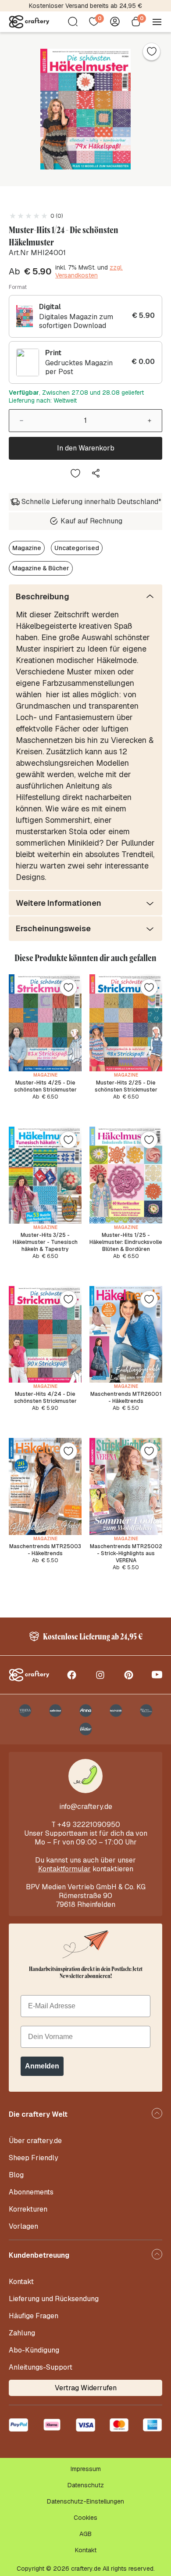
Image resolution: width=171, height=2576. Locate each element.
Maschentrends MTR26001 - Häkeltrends (126, 1398)
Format (18, 287)
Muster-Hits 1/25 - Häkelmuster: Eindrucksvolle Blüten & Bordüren (126, 1242)
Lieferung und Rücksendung (54, 2299)
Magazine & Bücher (41, 568)
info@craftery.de (86, 1807)
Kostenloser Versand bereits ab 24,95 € (85, 6)
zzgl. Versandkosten (89, 271)
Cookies (85, 2518)
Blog (16, 2175)
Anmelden (42, 2066)
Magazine (27, 548)
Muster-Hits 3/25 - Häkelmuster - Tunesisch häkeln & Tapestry (45, 1242)
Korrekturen (28, 2209)
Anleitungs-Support (41, 2367)
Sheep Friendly (34, 2158)
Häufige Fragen (34, 2316)
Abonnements (31, 2192)
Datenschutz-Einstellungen (85, 2501)
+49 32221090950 (89, 1825)
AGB (85, 2534)
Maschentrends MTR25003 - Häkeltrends (45, 1550)
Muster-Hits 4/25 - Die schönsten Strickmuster (45, 1086)
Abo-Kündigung (34, 2350)
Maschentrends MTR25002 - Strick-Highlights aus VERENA (126, 1553)
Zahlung (22, 2333)
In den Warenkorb (86, 448)
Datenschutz (86, 2485)
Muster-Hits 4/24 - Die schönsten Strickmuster (45, 1398)
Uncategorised (77, 548)
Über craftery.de (35, 2141)
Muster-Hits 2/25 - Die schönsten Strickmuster (126, 1086)
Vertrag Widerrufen (86, 2388)
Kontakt (21, 2282)
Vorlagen (23, 2226)
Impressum (86, 2469)
